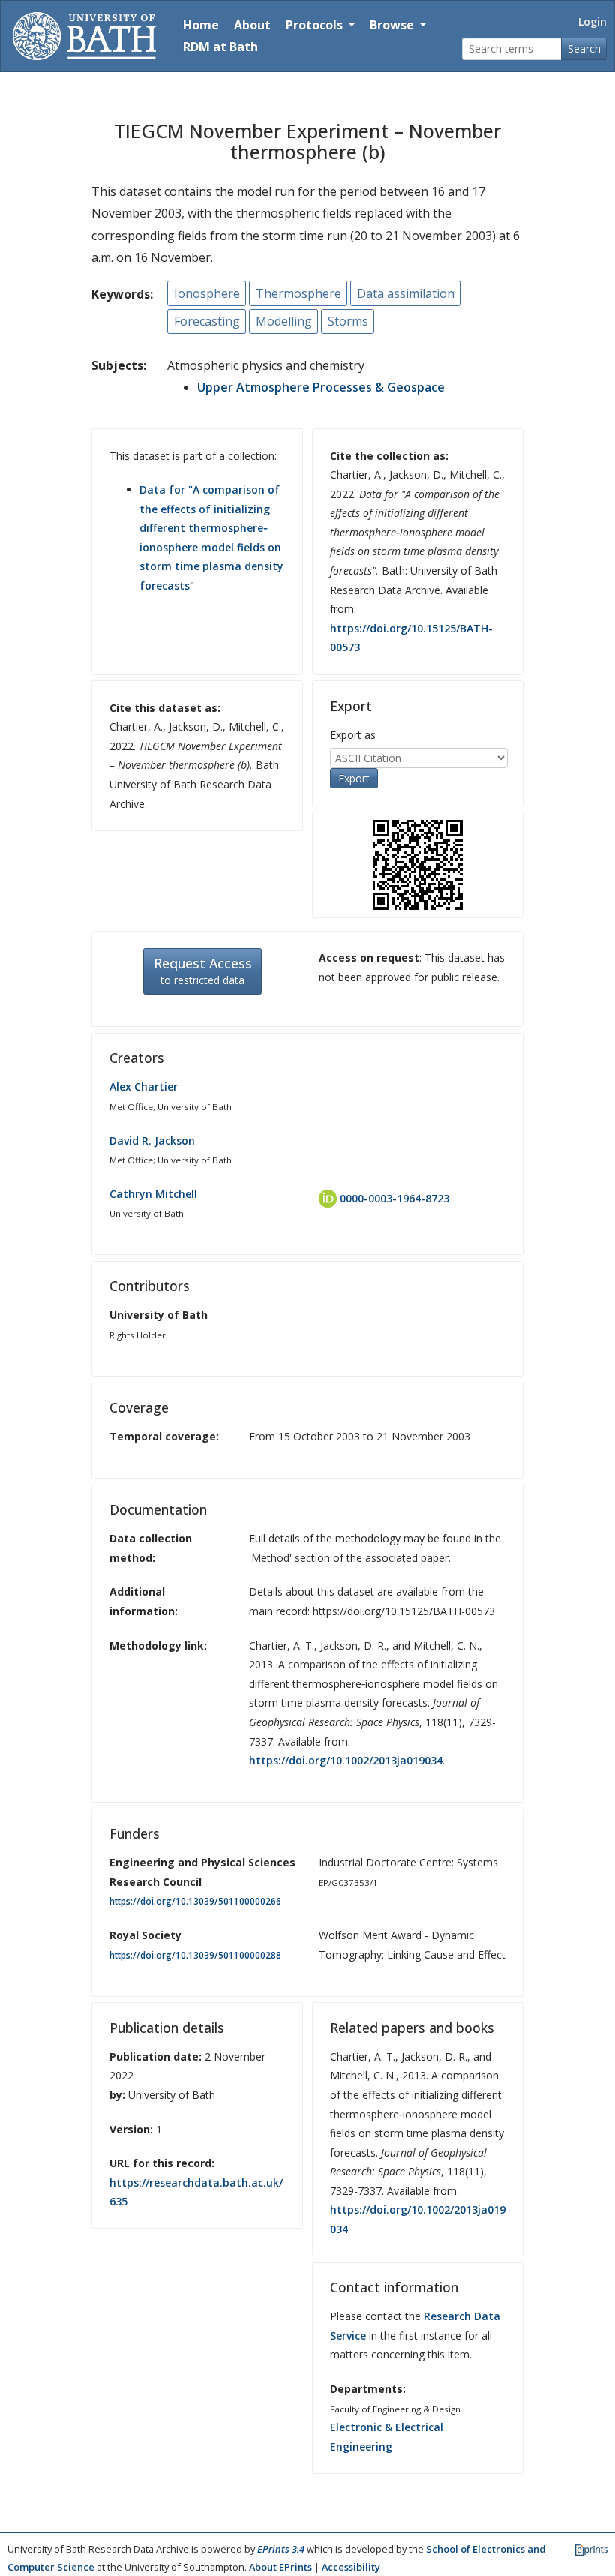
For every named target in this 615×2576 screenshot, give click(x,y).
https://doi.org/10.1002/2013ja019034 (346, 1760)
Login (592, 21)
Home (201, 25)
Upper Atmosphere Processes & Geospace (321, 387)
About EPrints (280, 2567)
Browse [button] (393, 25)
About (252, 25)
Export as (353, 735)
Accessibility (351, 2567)
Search (584, 48)
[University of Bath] (84, 36)
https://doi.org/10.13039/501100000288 (195, 1955)
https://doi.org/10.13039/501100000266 (195, 1901)
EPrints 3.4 (281, 2549)
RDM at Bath (220, 47)
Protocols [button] (316, 25)
